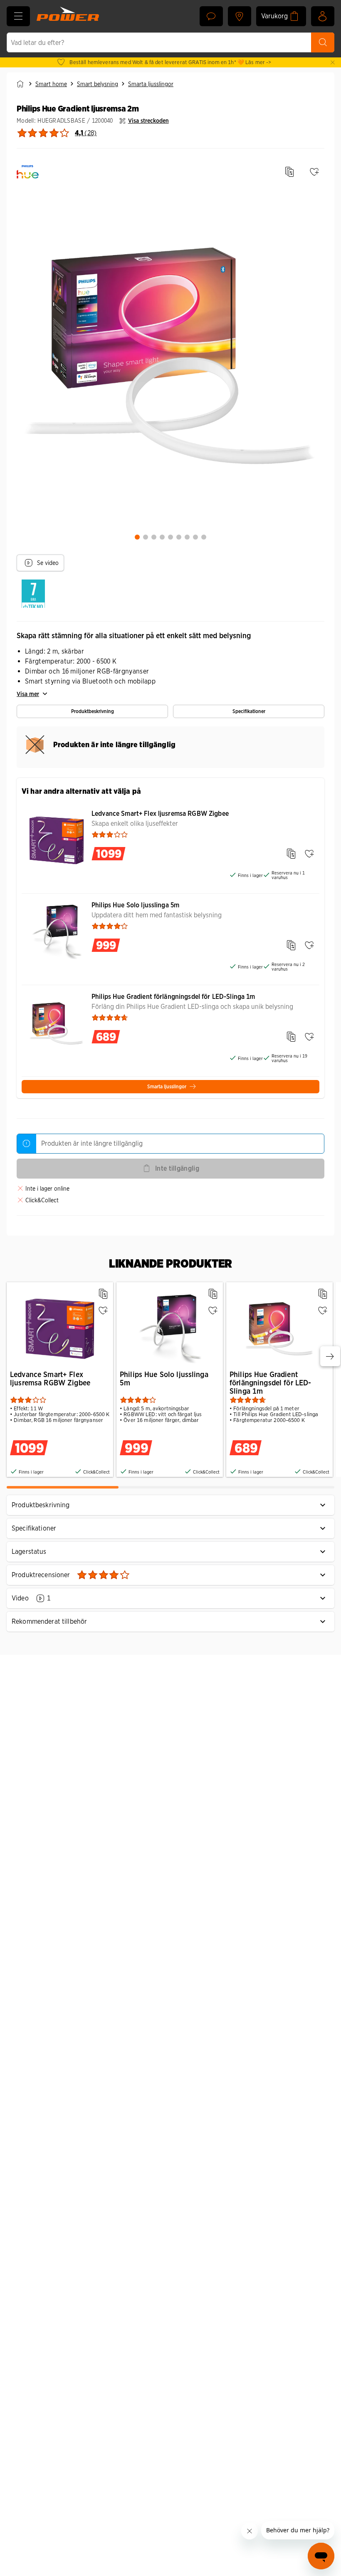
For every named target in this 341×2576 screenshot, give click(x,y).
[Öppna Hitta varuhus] (240, 16)
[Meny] (18, 16)
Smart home (51, 84)
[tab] (137, 537)
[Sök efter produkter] (323, 42)
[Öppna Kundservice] (211, 16)
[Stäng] (333, 62)
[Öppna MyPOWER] (323, 16)
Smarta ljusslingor (151, 84)
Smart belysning (98, 84)
